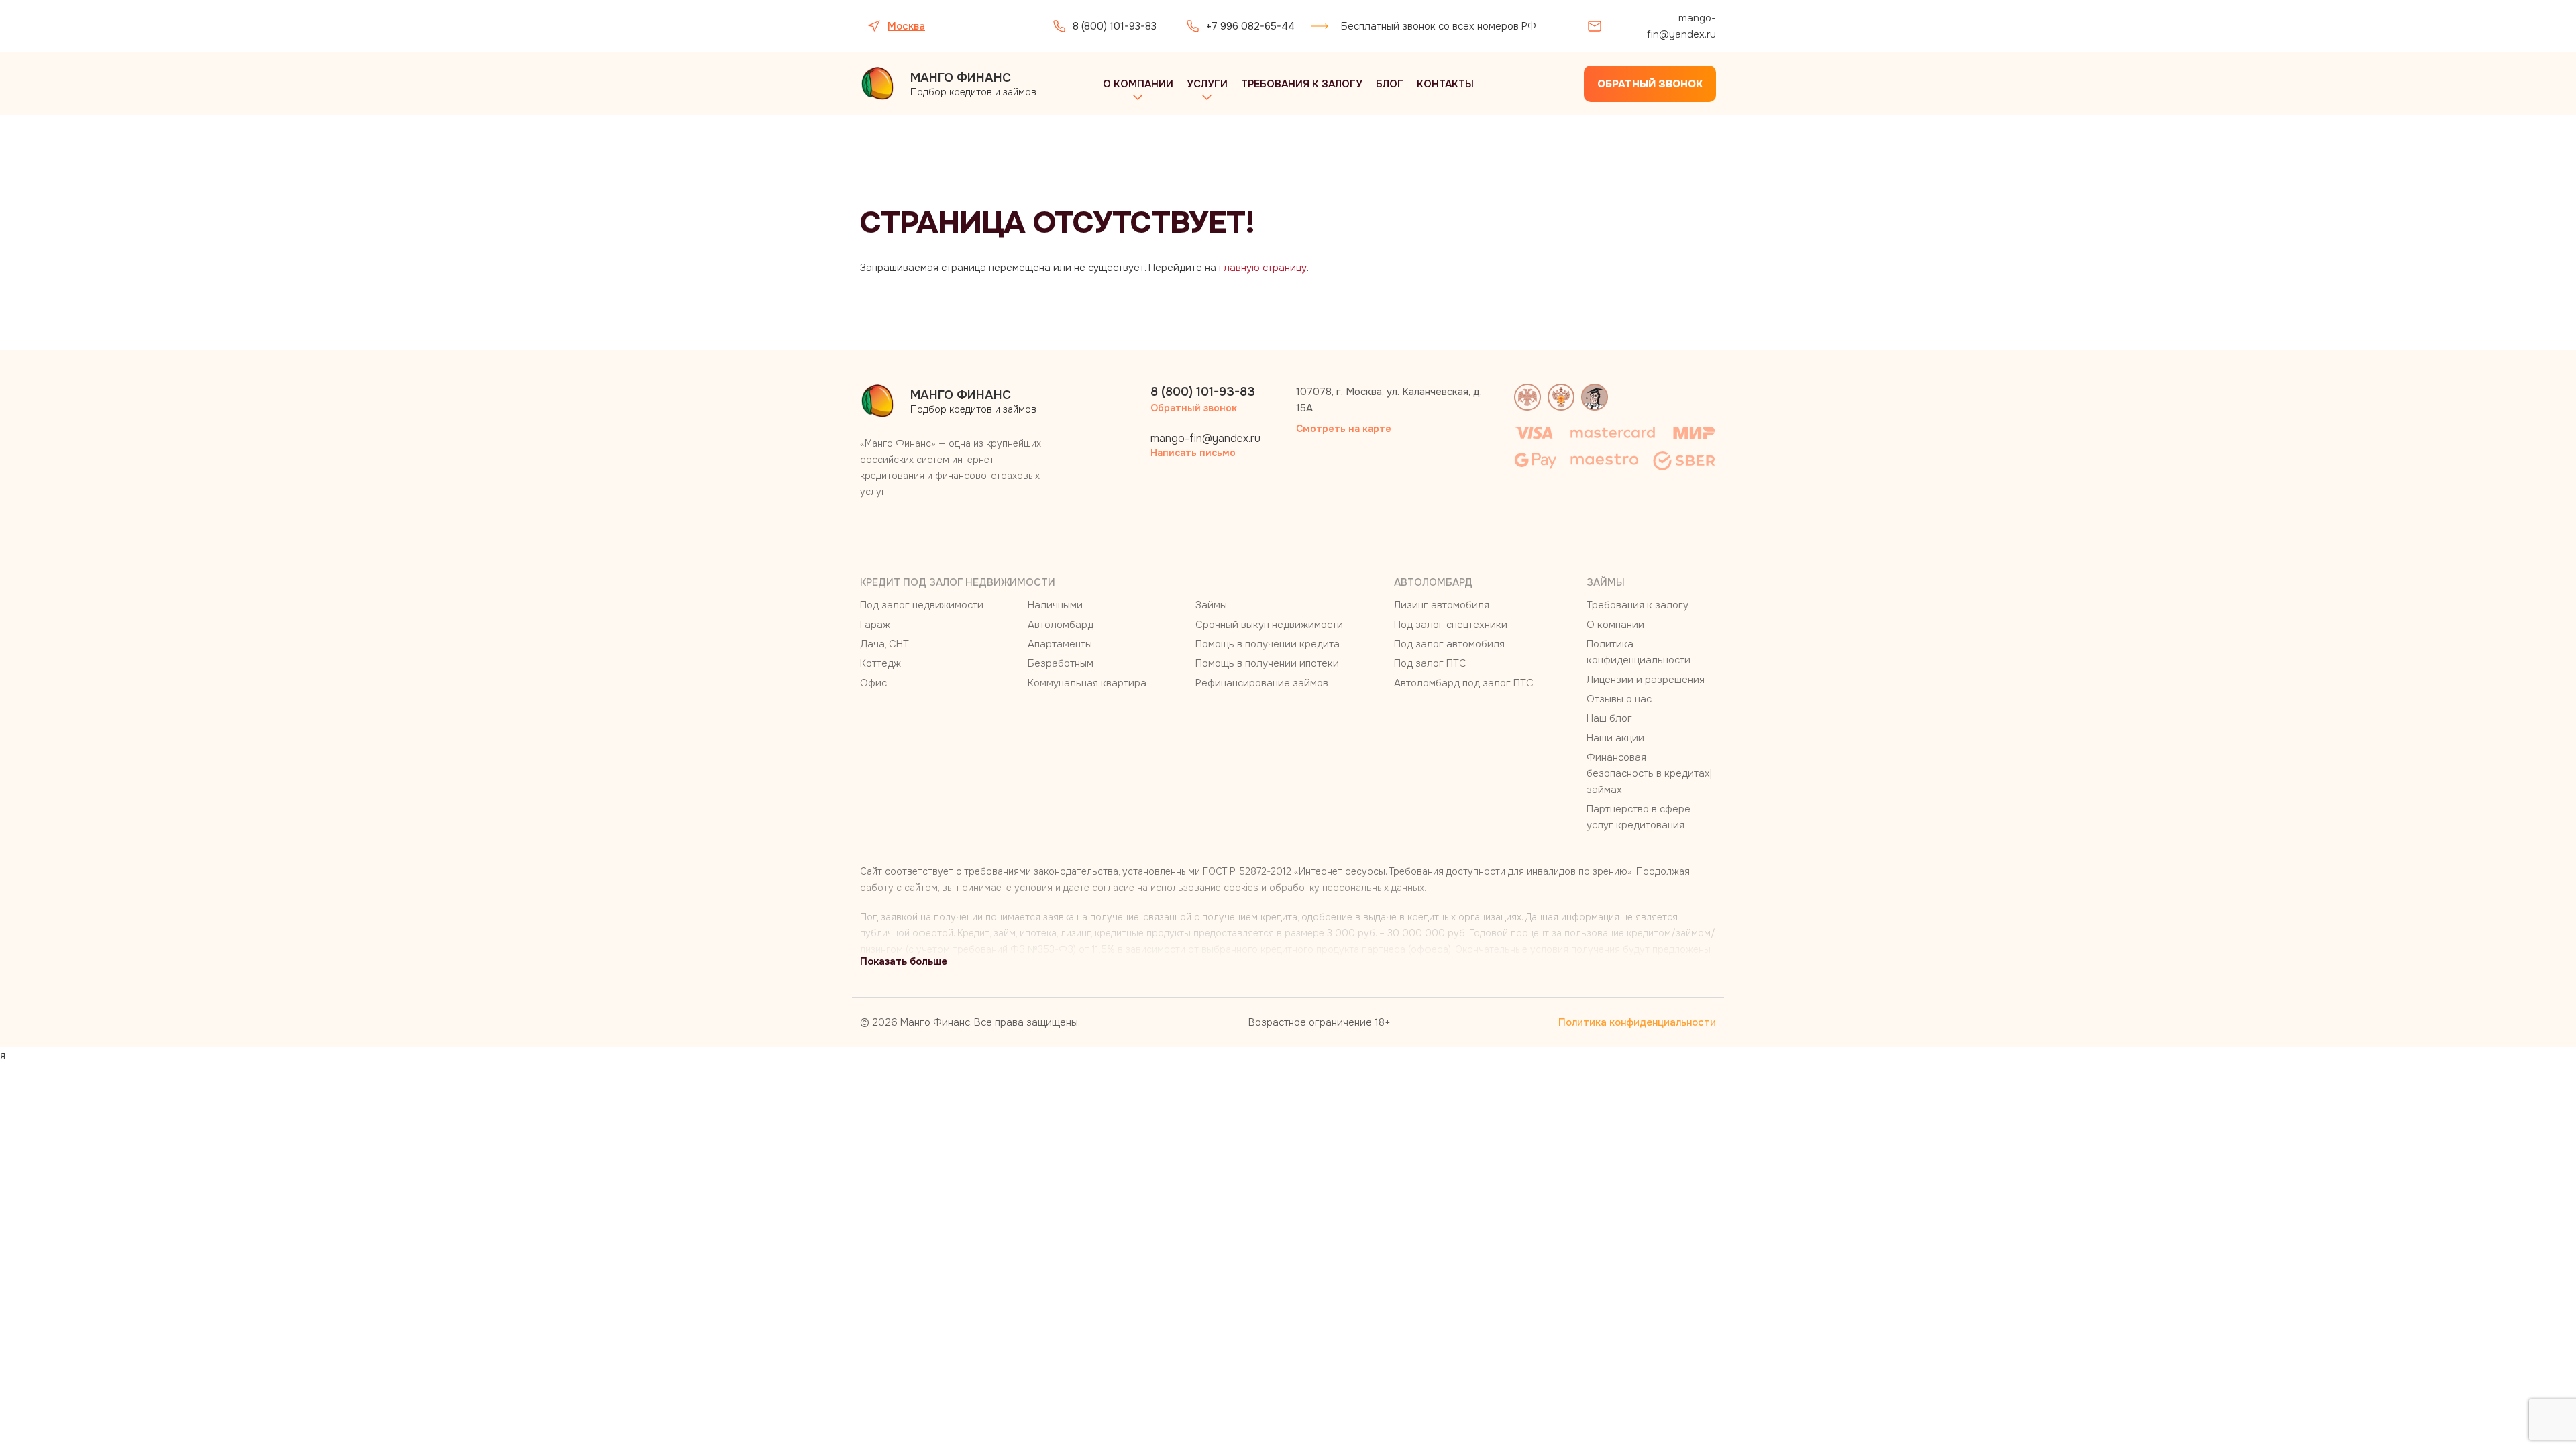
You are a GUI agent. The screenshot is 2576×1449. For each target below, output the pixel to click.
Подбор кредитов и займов (973, 84)
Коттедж (880, 663)
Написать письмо (1193, 453)
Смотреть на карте (1344, 429)
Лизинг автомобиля (1442, 605)
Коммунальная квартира (1087, 683)
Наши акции (1615, 738)
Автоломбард (1061, 625)
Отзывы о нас (1619, 699)
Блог (1390, 84)
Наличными (1055, 605)
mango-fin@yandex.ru (1681, 26)
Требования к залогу (1302, 84)
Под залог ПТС (1430, 663)
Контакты (1445, 84)
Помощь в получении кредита (1268, 644)
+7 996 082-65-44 (1250, 26)
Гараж (875, 625)
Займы (1211, 605)
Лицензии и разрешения (1646, 680)
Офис (873, 683)
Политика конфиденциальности (1637, 1022)
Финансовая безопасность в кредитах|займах (1649, 773)
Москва (906, 26)
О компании (1138, 84)
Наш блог (1609, 718)
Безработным (1061, 663)
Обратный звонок (1650, 84)
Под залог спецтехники (1451, 625)
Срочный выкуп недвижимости (1269, 625)
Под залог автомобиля (1449, 644)
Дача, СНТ (884, 644)
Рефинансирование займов (1262, 683)
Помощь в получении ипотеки (1267, 663)
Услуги (1207, 84)
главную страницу (1263, 268)
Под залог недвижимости (922, 605)
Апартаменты (1060, 644)
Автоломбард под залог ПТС (1464, 683)
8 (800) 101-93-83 (1115, 26)
